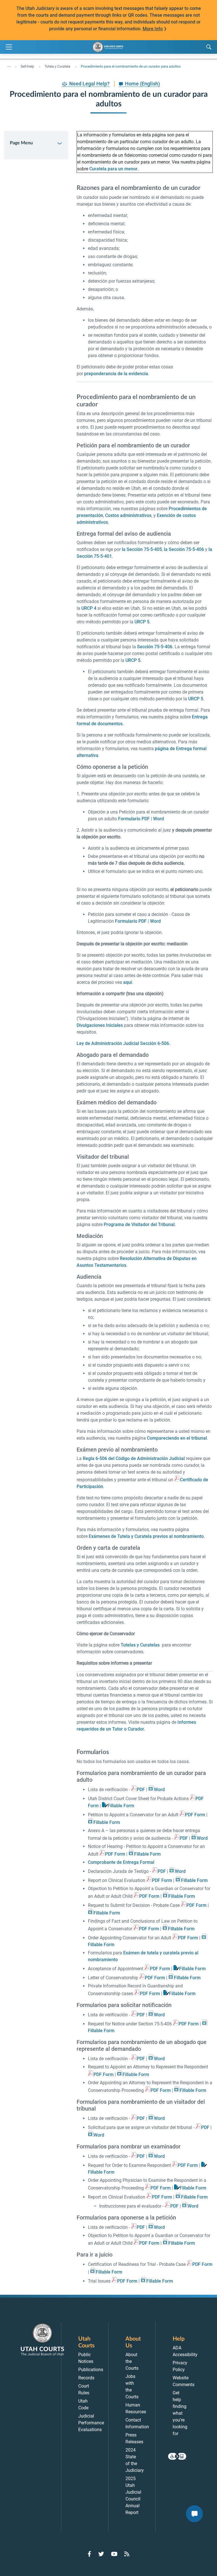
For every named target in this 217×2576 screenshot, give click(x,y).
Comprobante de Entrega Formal (121, 1862)
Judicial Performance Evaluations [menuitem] (91, 2423)
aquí (128, 982)
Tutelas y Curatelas (140, 1645)
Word (159, 819)
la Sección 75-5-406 (184, 549)
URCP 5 (142, 622)
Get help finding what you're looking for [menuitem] (180, 2413)
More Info (153, 29)
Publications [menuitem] (91, 2370)
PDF (141, 1790)
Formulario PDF (134, 819)
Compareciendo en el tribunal (177, 1438)
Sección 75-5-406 (155, 647)
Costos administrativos (128, 515)
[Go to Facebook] (89, 2554)
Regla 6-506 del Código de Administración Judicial (134, 1458)
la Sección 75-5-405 (142, 549)
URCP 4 (89, 608)
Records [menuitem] (86, 2378)
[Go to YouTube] (114, 2554)
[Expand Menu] (9, 47)
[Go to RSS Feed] (127, 2554)
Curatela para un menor (113, 169)
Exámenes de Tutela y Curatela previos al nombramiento (146, 1536)
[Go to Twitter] (101, 2554)
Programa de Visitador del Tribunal (139, 1224)
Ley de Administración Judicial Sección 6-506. (123, 1043)
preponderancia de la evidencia (116, 374)
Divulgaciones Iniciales (100, 1025)
